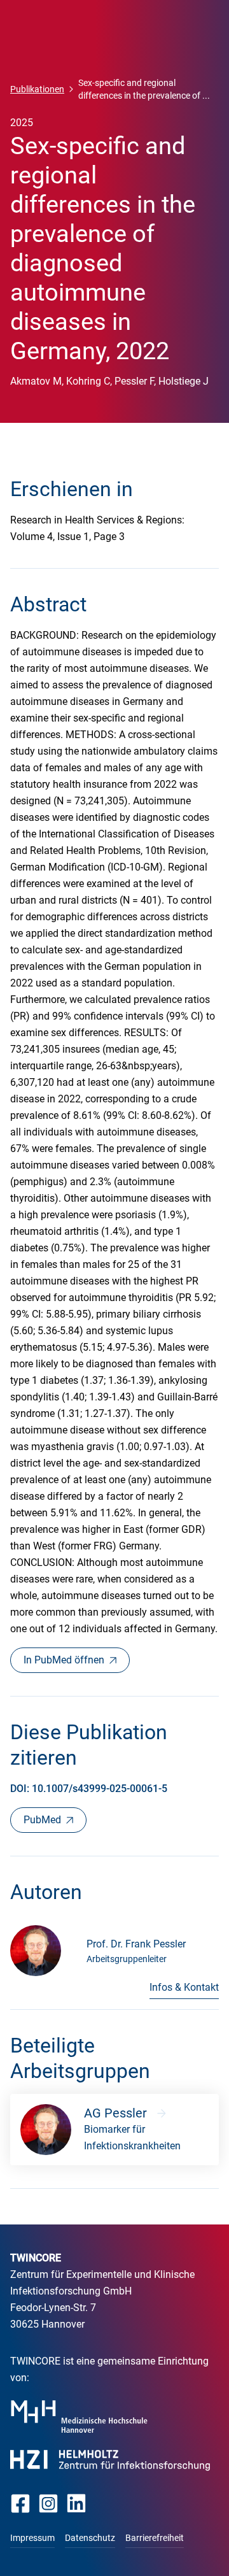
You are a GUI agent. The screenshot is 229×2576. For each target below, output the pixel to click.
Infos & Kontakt (184, 1987)
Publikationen (37, 89)
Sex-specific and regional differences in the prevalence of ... (144, 89)
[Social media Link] (21, 2503)
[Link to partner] (79, 2416)
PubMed (42, 1820)
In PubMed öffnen (64, 1660)
